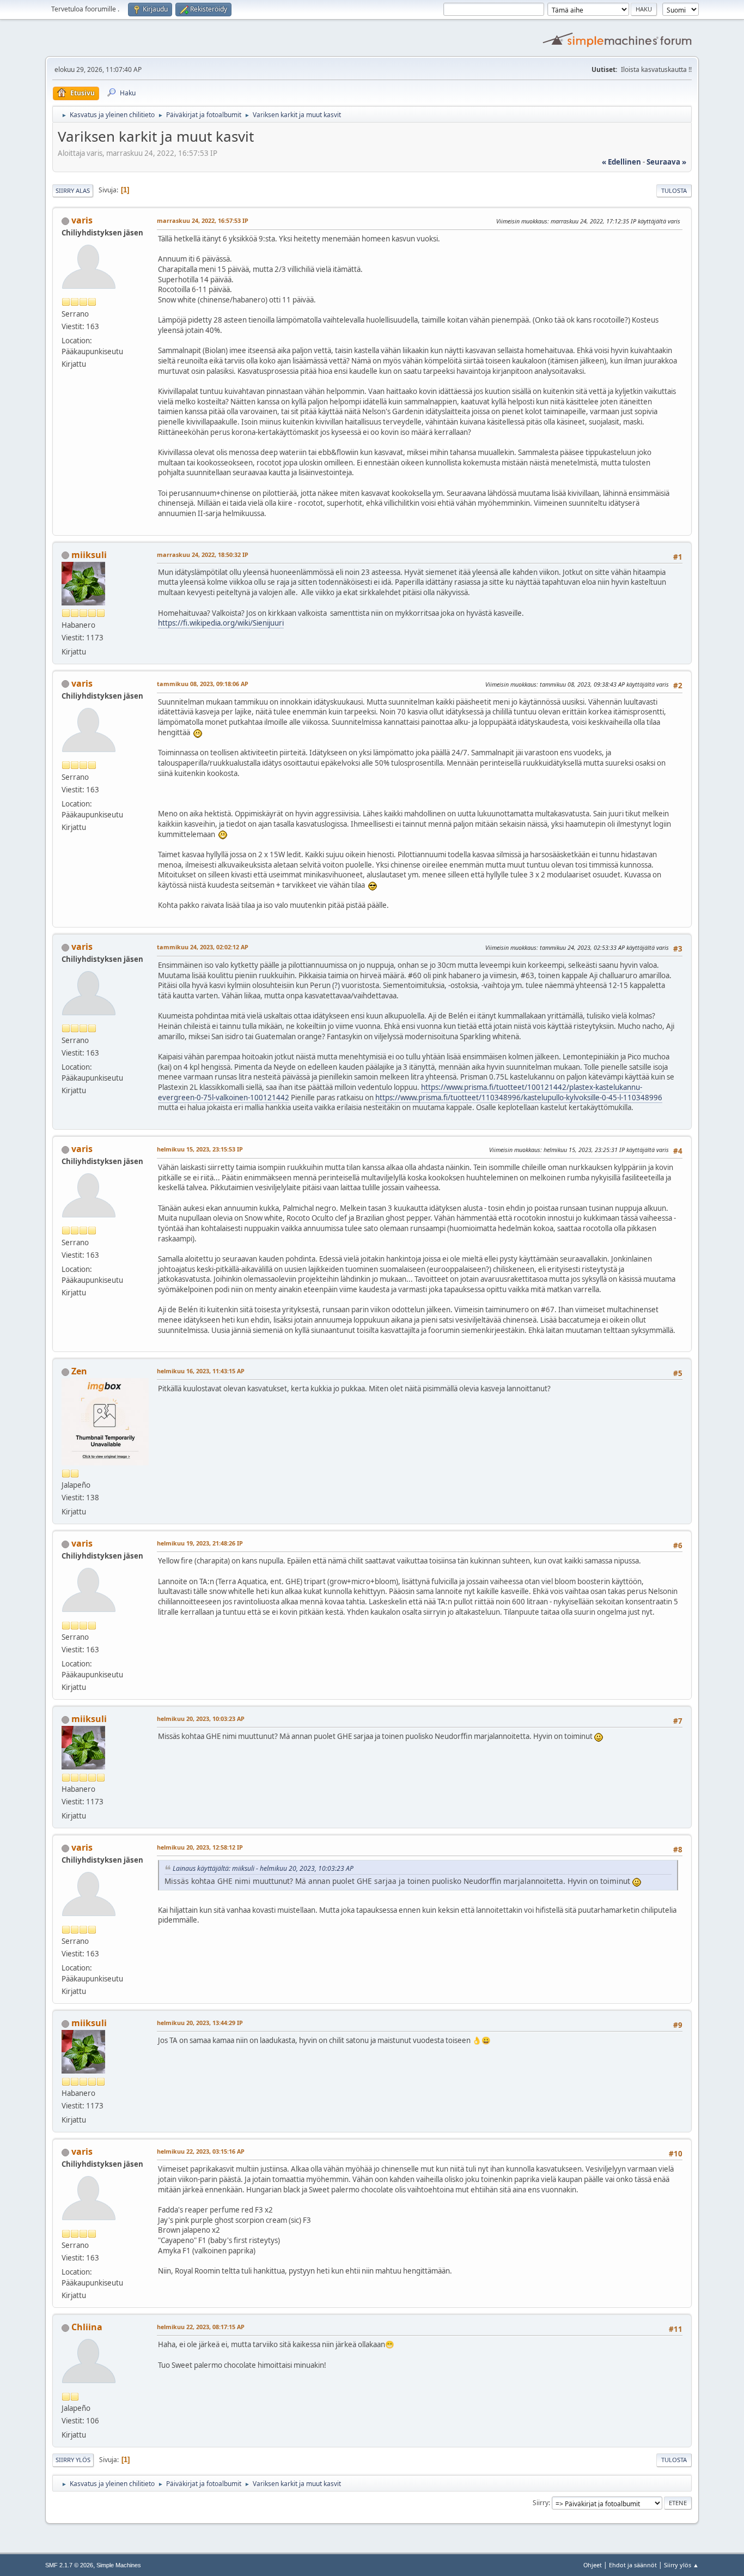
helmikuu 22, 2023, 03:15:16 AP (201, 2151)
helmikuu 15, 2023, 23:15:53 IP (200, 1149)
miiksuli (89, 555)
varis (82, 220)
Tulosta (674, 190)
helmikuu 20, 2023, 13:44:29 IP (200, 2023)
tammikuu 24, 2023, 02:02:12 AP (203, 947)
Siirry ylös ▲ (681, 2565)
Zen (79, 1371)
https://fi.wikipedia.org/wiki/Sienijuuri (221, 623)
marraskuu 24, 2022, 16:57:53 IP (203, 220)
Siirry (541, 2503)
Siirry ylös (73, 2460)
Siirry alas (73, 190)
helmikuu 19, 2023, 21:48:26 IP (200, 1543)
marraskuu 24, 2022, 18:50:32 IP (203, 554)
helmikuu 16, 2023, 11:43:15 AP (201, 1371)
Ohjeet (593, 2565)
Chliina (87, 2327)
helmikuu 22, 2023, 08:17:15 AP (201, 2327)
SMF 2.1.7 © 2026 (69, 2565)
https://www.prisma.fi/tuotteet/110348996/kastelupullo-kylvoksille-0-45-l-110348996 (519, 1098)
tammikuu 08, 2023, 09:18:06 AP (203, 684)
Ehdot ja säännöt (633, 2565)
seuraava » (666, 162)
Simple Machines (119, 2565)
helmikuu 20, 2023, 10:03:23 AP (201, 1719)
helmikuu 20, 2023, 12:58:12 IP (200, 1847)
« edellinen (621, 162)
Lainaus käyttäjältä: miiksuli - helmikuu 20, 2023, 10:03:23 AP (263, 1868)
